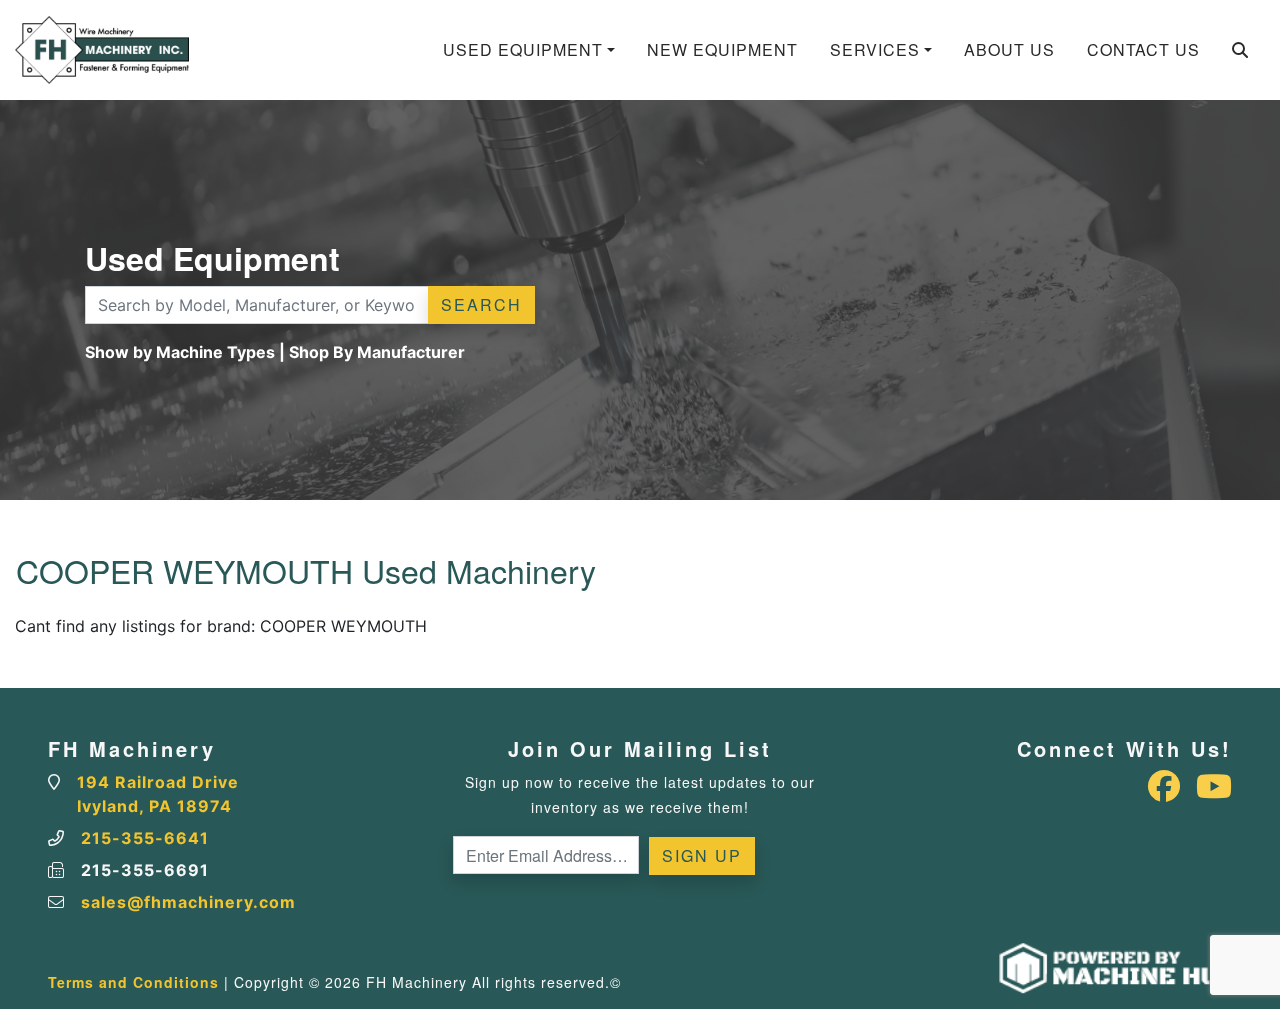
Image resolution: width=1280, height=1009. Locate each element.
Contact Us (1143, 49)
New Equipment (722, 49)
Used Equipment (523, 49)
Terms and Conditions (133, 982)
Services (875, 49)
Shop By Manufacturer (377, 352)
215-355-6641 (145, 838)
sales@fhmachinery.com (188, 902)
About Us (1009, 49)
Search (481, 304)
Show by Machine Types (180, 352)
